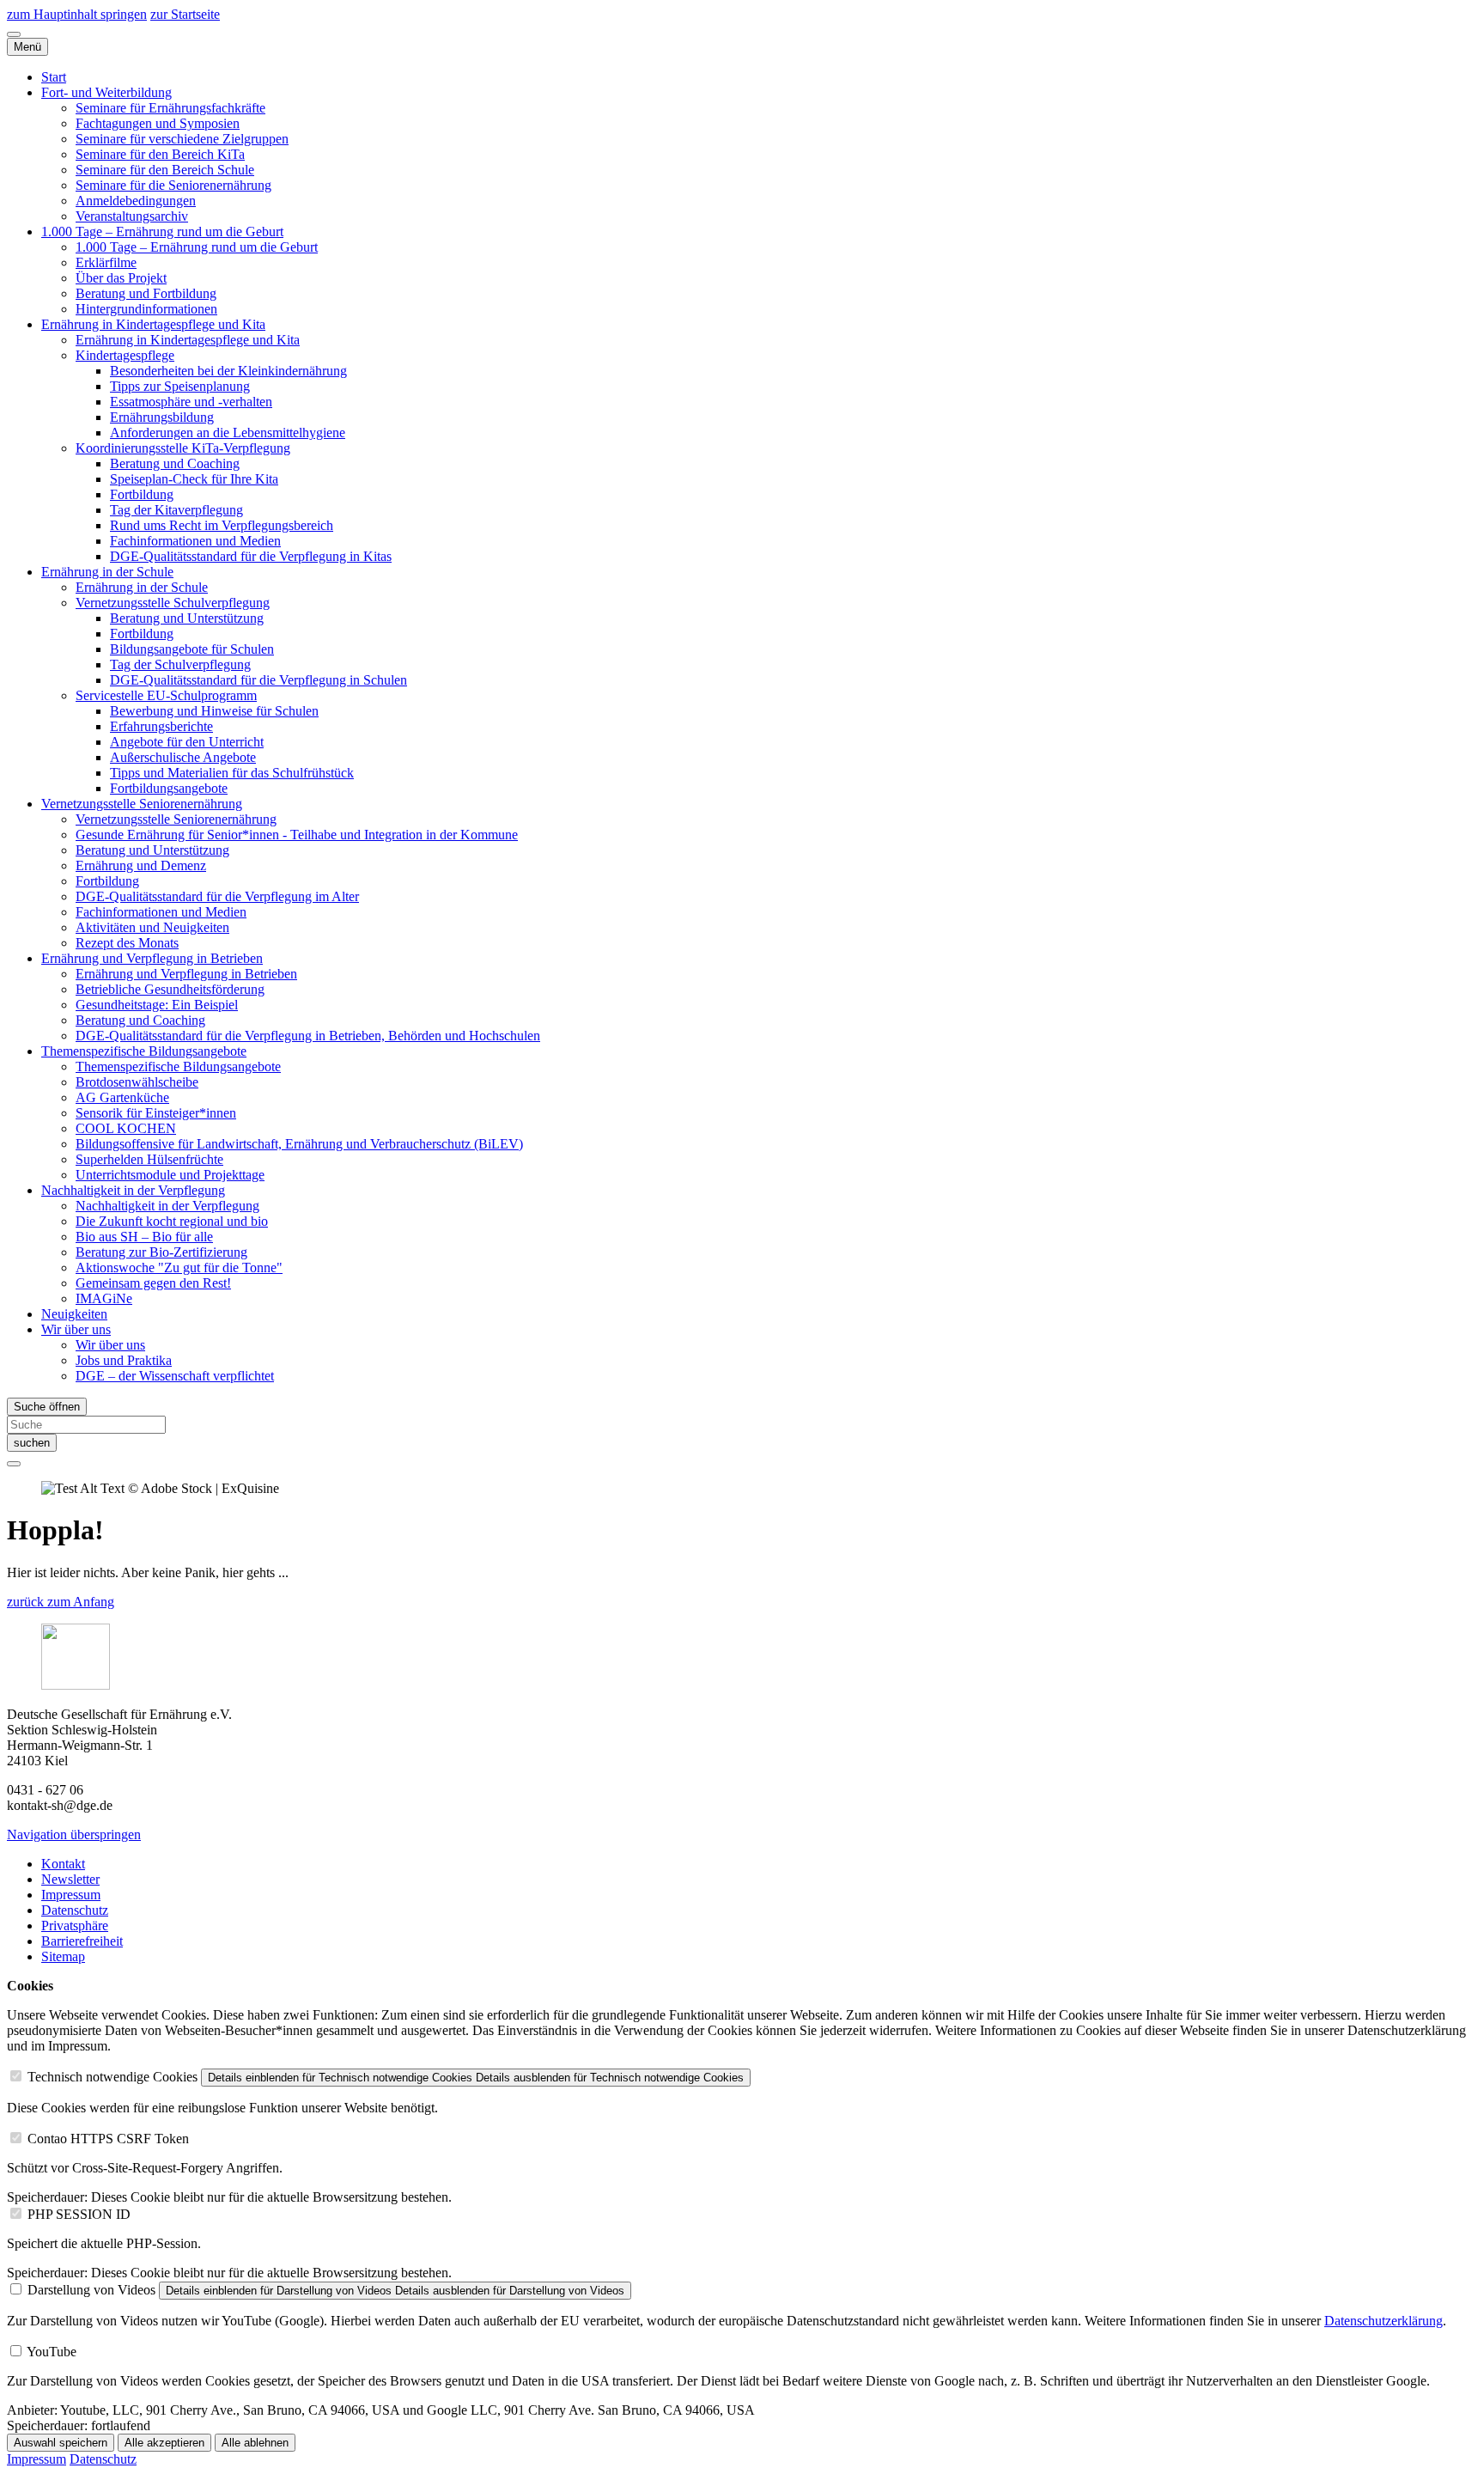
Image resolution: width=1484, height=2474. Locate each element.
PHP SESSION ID (79, 2214)
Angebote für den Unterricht (187, 742)
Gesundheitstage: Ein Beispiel (157, 1005)
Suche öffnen (47, 1407)
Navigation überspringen (74, 1834)
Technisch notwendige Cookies (113, 2077)
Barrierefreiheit (82, 1941)
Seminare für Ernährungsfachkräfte (170, 108)
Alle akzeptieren (164, 2443)
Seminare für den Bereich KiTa (160, 154)
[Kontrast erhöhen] (14, 34)
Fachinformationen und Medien (195, 541)
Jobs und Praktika (124, 1360)
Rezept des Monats (127, 943)
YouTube (52, 2352)
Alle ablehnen (255, 2443)
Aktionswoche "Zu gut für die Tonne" (179, 1267)
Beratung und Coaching (175, 463)
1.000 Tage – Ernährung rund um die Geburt (162, 232)
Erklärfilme (106, 262)
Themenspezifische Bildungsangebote (144, 1051)
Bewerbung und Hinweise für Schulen (214, 711)
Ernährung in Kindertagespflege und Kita (153, 324)
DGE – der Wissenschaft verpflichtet (175, 1376)
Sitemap (63, 1956)
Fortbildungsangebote (169, 788)
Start (54, 77)
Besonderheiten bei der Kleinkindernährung (228, 371)
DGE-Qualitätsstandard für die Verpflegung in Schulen (258, 680)
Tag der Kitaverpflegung (176, 510)
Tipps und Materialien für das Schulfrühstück (232, 773)
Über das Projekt (121, 278)
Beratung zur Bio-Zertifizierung (161, 1252)
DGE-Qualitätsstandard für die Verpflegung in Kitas (251, 556)
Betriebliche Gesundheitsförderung (170, 989)
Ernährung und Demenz (141, 865)
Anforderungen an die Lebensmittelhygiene (228, 433)
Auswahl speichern (61, 2443)
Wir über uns (76, 1329)
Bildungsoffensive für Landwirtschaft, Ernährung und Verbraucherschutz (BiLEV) (299, 1144)
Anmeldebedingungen (136, 201)
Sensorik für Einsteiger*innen (156, 1113)
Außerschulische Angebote (183, 757)
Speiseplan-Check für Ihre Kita (194, 479)
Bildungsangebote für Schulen (192, 649)
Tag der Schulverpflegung (180, 664)
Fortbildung (142, 494)
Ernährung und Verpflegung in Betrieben (152, 958)
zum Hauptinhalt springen (77, 14)
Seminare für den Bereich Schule (165, 170)
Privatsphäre (75, 1926)
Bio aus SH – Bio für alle (144, 1237)
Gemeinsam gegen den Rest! (153, 1283)
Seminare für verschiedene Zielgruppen (182, 139)
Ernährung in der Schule (107, 572)
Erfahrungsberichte (161, 726)
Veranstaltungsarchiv (132, 216)
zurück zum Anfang (61, 1602)
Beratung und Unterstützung (187, 618)
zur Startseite (185, 14)
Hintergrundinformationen (146, 309)
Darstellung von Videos (91, 2290)
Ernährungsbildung (162, 417)
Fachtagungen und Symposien (158, 123)
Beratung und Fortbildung (146, 293)
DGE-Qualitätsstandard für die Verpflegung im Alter (217, 896)
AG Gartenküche (122, 1097)
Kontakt (63, 1864)
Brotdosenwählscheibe (137, 1082)
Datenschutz (75, 1910)
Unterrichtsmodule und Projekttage (170, 1175)
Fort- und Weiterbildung (106, 92)
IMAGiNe (104, 1298)
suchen (32, 1443)
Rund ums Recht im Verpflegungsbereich (222, 525)
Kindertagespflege (125, 355)
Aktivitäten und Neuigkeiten (152, 927)
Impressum (71, 1895)
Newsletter (70, 1879)
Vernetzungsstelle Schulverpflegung (173, 603)
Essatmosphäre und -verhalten (191, 402)
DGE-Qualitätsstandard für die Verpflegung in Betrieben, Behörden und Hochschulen (308, 1036)
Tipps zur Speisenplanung (180, 386)
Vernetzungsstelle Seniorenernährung (142, 804)
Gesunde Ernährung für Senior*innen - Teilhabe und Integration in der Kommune (297, 835)
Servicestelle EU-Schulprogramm (166, 695)
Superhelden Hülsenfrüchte (149, 1159)
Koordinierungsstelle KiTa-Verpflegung (183, 448)
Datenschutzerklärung (1384, 2321)
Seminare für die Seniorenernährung (173, 185)
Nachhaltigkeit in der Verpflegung (133, 1190)
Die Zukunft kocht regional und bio (172, 1221)
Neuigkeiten (74, 1314)
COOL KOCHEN (126, 1128)
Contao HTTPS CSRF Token (108, 2139)
